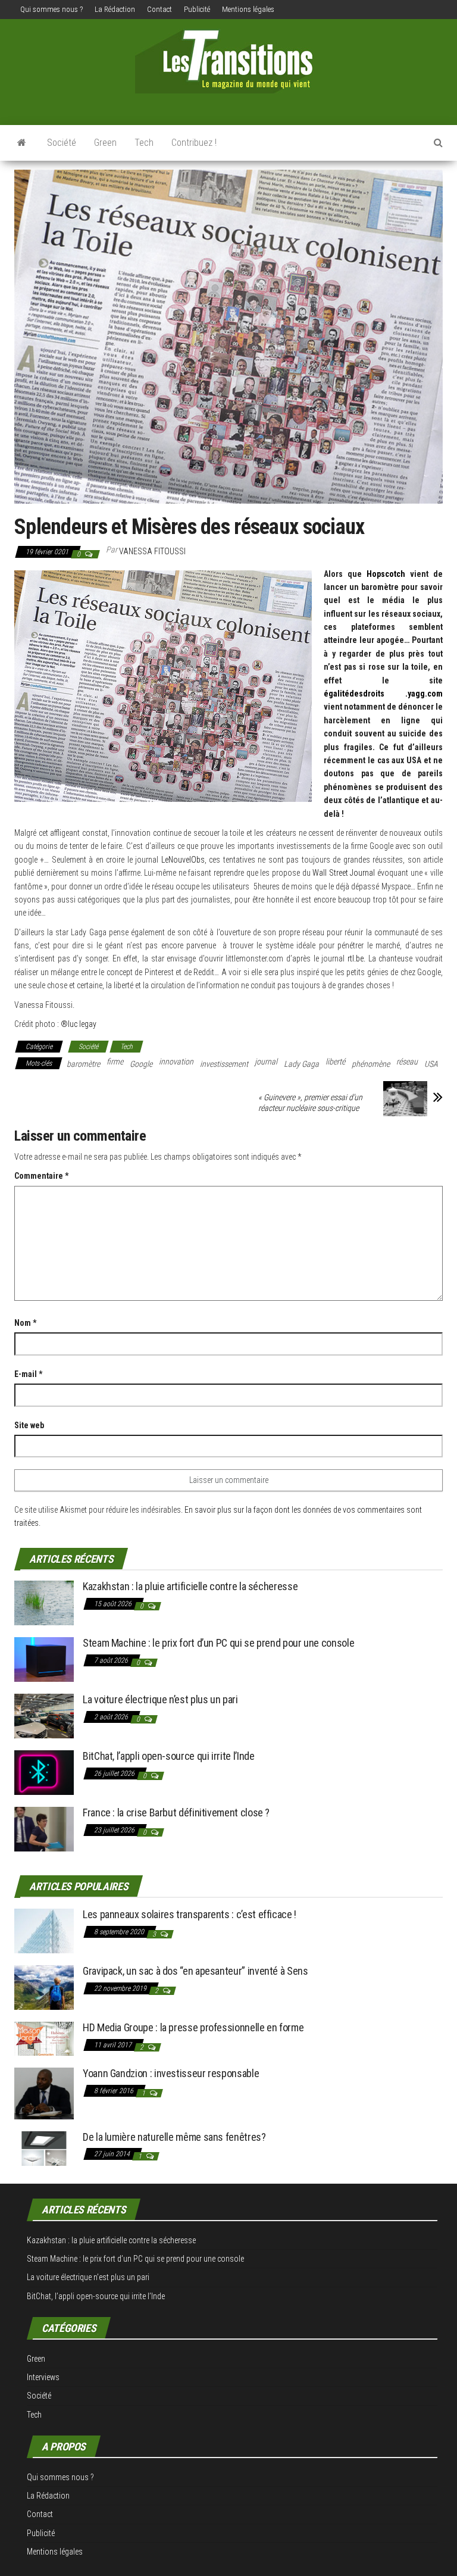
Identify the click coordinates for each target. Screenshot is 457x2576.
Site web (29, 1425)
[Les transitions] (22, 143)
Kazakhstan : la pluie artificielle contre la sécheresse (190, 1586)
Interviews (43, 2377)
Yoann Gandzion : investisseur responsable (171, 2073)
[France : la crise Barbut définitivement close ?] (44, 1829)
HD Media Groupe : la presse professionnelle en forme (193, 2027)
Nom (25, 1323)
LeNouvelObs (183, 860)
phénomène (371, 1064)
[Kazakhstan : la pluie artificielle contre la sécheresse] (44, 1602)
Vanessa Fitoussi (152, 551)
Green (105, 143)
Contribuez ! (194, 143)
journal (266, 1061)
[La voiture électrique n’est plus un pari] (44, 1715)
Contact (159, 9)
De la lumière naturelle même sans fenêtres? (174, 2137)
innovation (176, 1061)
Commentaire (41, 1176)
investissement (224, 1064)
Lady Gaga (301, 1064)
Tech (144, 143)
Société (62, 143)
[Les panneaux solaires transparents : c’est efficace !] (44, 1930)
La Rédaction (115, 9)
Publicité (197, 9)
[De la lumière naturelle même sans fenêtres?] (44, 2148)
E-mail (28, 1374)
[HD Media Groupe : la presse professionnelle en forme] (44, 2038)
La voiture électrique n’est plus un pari (160, 1699)
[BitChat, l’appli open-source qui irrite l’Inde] (44, 1772)
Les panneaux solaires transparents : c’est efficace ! (190, 1914)
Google (141, 1064)
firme (115, 1061)
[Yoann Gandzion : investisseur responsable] (44, 2092)
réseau (407, 1061)
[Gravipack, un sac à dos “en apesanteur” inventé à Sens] (44, 1987)
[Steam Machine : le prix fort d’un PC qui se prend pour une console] (44, 1659)
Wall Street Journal (344, 873)
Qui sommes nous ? (51, 9)
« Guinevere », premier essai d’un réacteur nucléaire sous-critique (310, 1103)
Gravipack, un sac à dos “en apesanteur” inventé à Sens (195, 1971)
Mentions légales (248, 9)
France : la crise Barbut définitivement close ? (176, 1812)
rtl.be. (358, 958)
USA (431, 1064)
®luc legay (79, 1024)
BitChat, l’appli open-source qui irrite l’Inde (168, 1756)
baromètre (83, 1064)
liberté (335, 1061)
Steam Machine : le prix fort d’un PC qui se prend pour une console (218, 1643)
